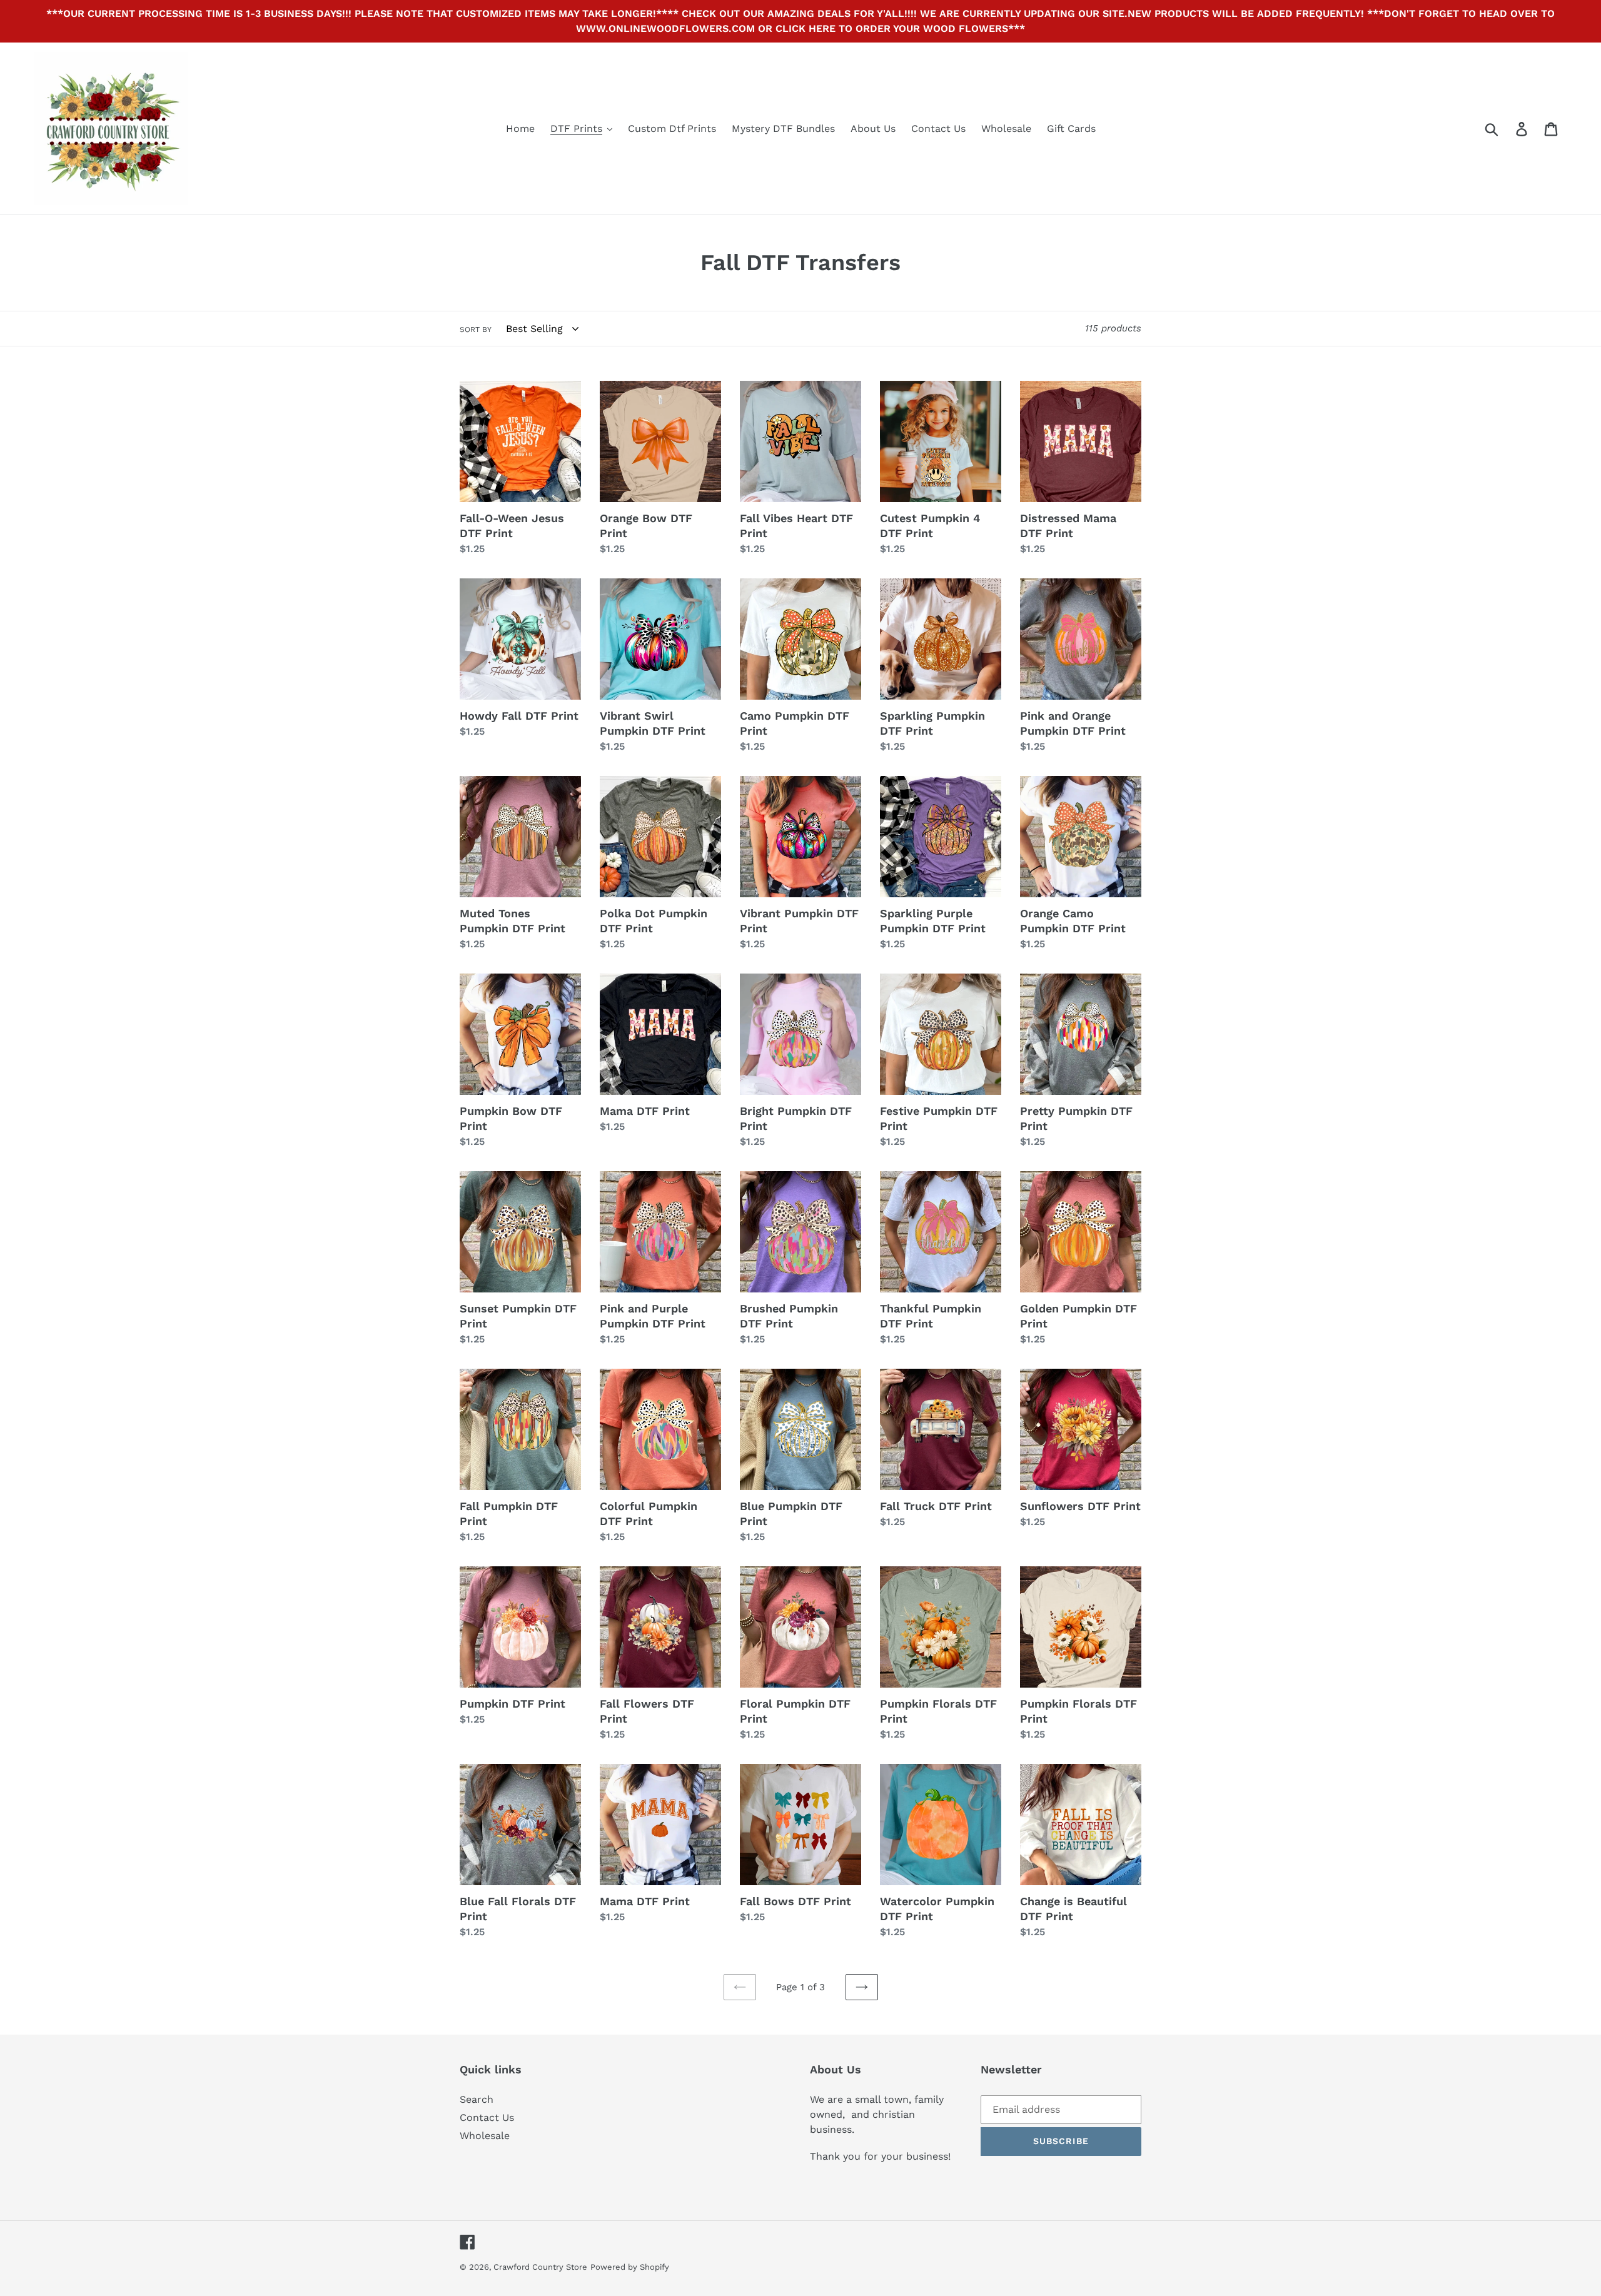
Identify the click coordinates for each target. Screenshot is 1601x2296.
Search (477, 2099)
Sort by (476, 330)
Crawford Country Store (540, 2267)
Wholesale (485, 2136)
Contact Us (487, 2117)
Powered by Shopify (630, 2267)
